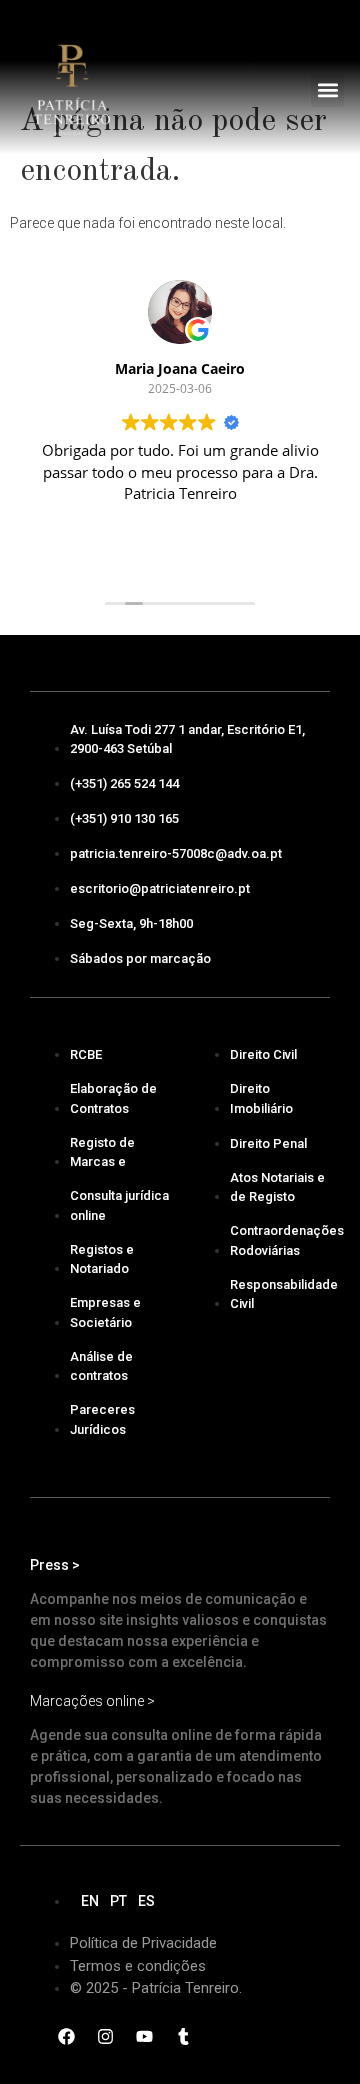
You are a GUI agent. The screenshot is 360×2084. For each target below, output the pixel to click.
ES (146, 1901)
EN (90, 1901)
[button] (327, 90)
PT (118, 1901)
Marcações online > (92, 1701)
